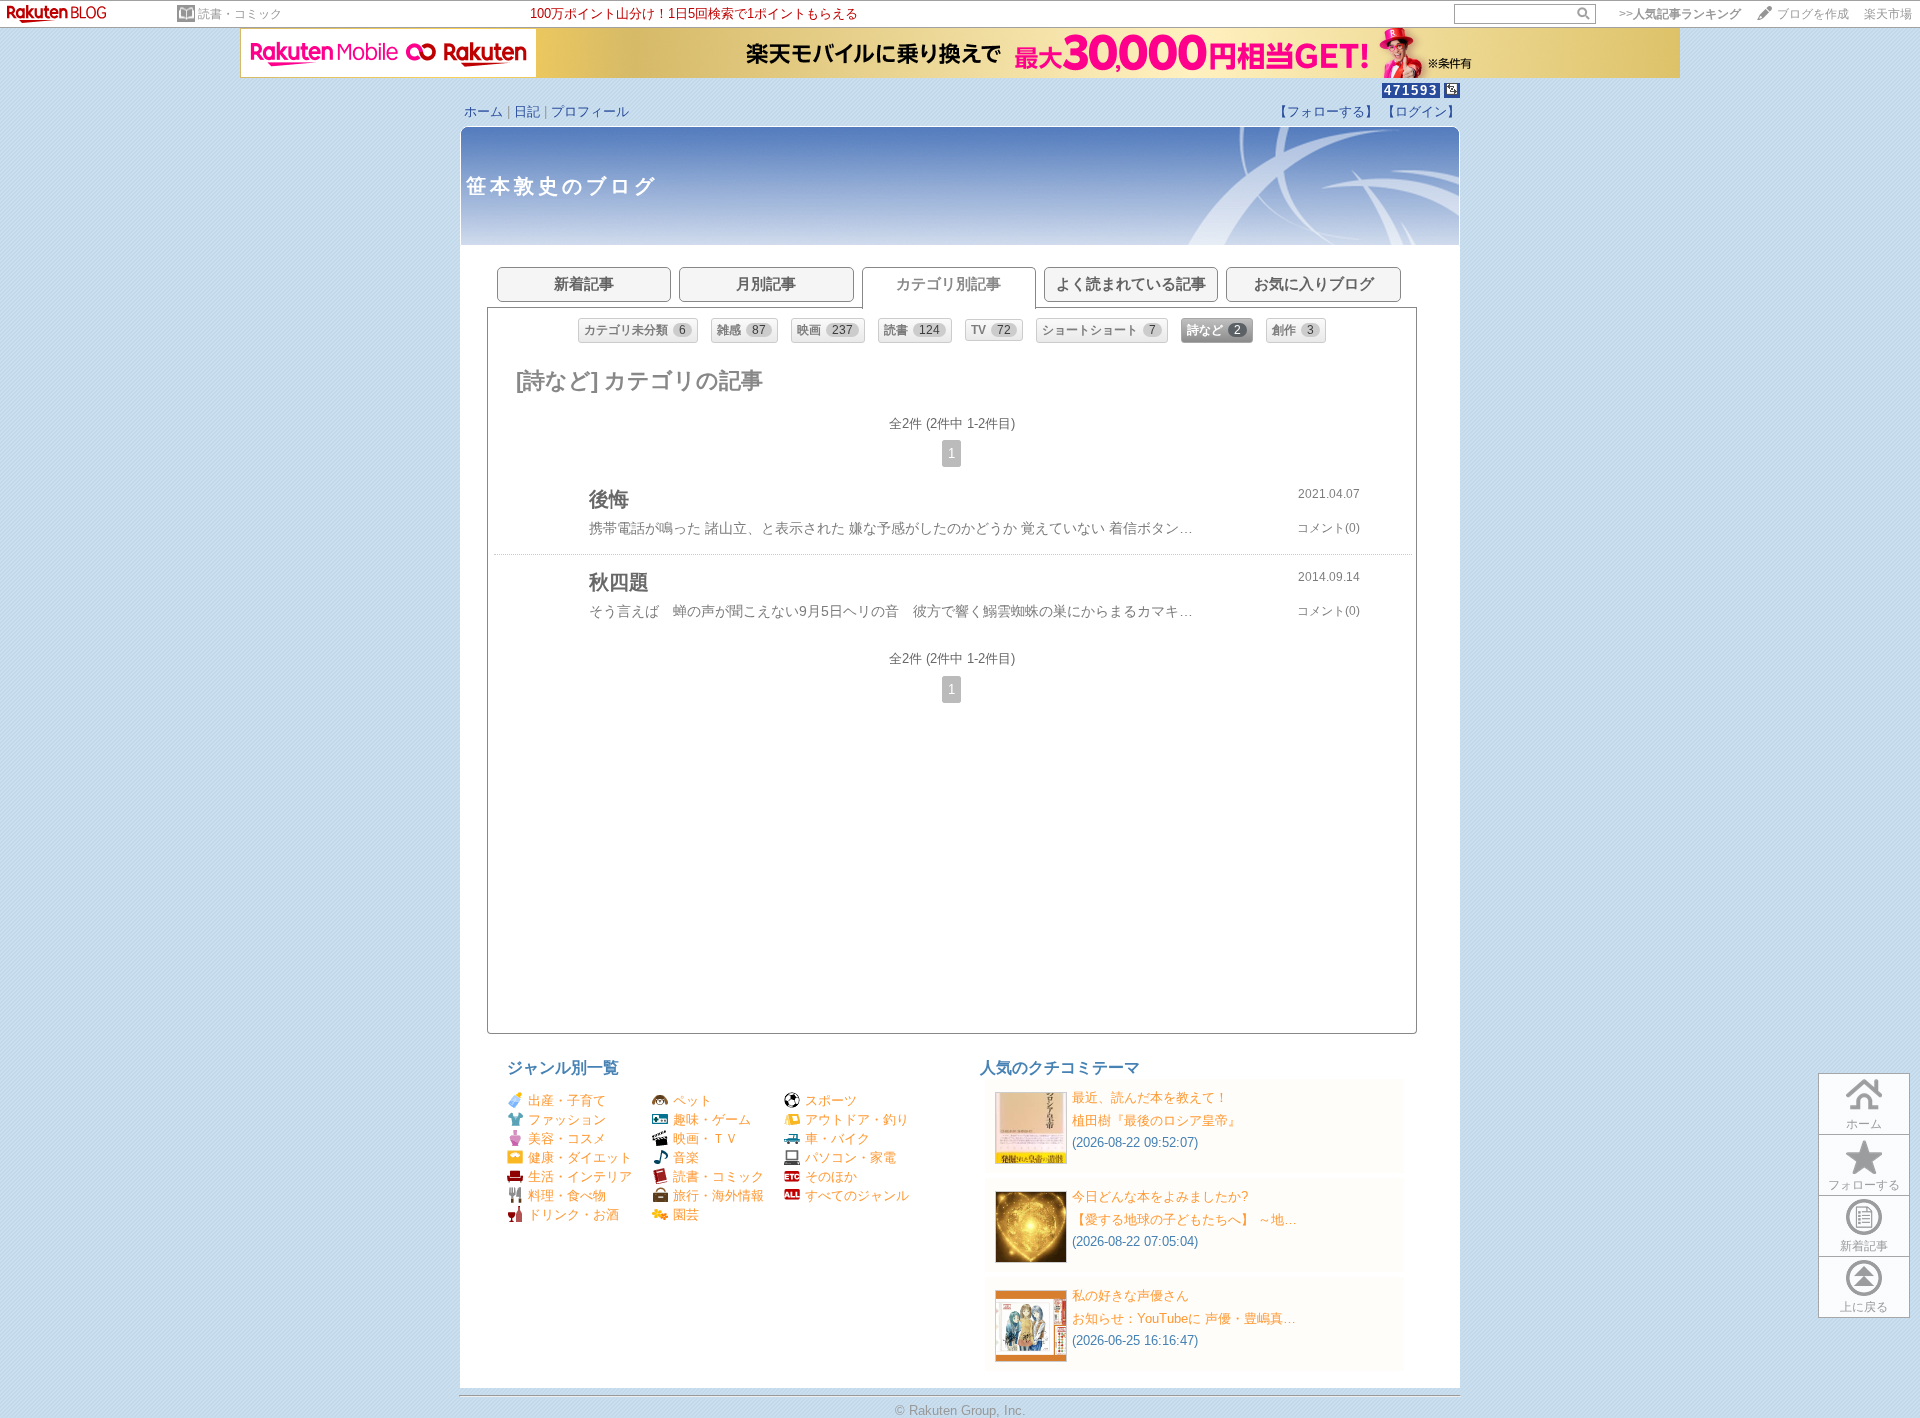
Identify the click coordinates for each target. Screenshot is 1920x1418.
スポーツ (831, 1100)
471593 (1411, 90)
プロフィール (590, 111)
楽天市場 (1888, 14)
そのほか (831, 1176)
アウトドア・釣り (857, 1119)
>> (1680, 14)
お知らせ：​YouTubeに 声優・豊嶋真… (1184, 1318)
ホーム (483, 111)
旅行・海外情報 (718, 1195)
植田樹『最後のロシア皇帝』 (1156, 1120)
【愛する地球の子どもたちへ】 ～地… (1184, 1219)
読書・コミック (240, 14)
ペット (692, 1100)
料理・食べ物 (567, 1195)
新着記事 (1864, 1246)
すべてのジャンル (857, 1195)
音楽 (686, 1157)
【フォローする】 (1326, 111)
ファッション (567, 1119)
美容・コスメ (567, 1138)
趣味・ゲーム (712, 1119)
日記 (527, 111)
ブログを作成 (1813, 14)
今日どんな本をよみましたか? (1160, 1196)
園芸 (686, 1214)
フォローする (1864, 1185)
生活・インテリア (580, 1176)
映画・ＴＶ (705, 1138)
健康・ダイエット (580, 1157)
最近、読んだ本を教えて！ (1150, 1097)
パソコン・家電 (850, 1157)
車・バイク (837, 1138)
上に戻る (1864, 1307)
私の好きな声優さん (1130, 1295)
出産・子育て (567, 1100)
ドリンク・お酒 (573, 1214)
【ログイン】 (1421, 111)
